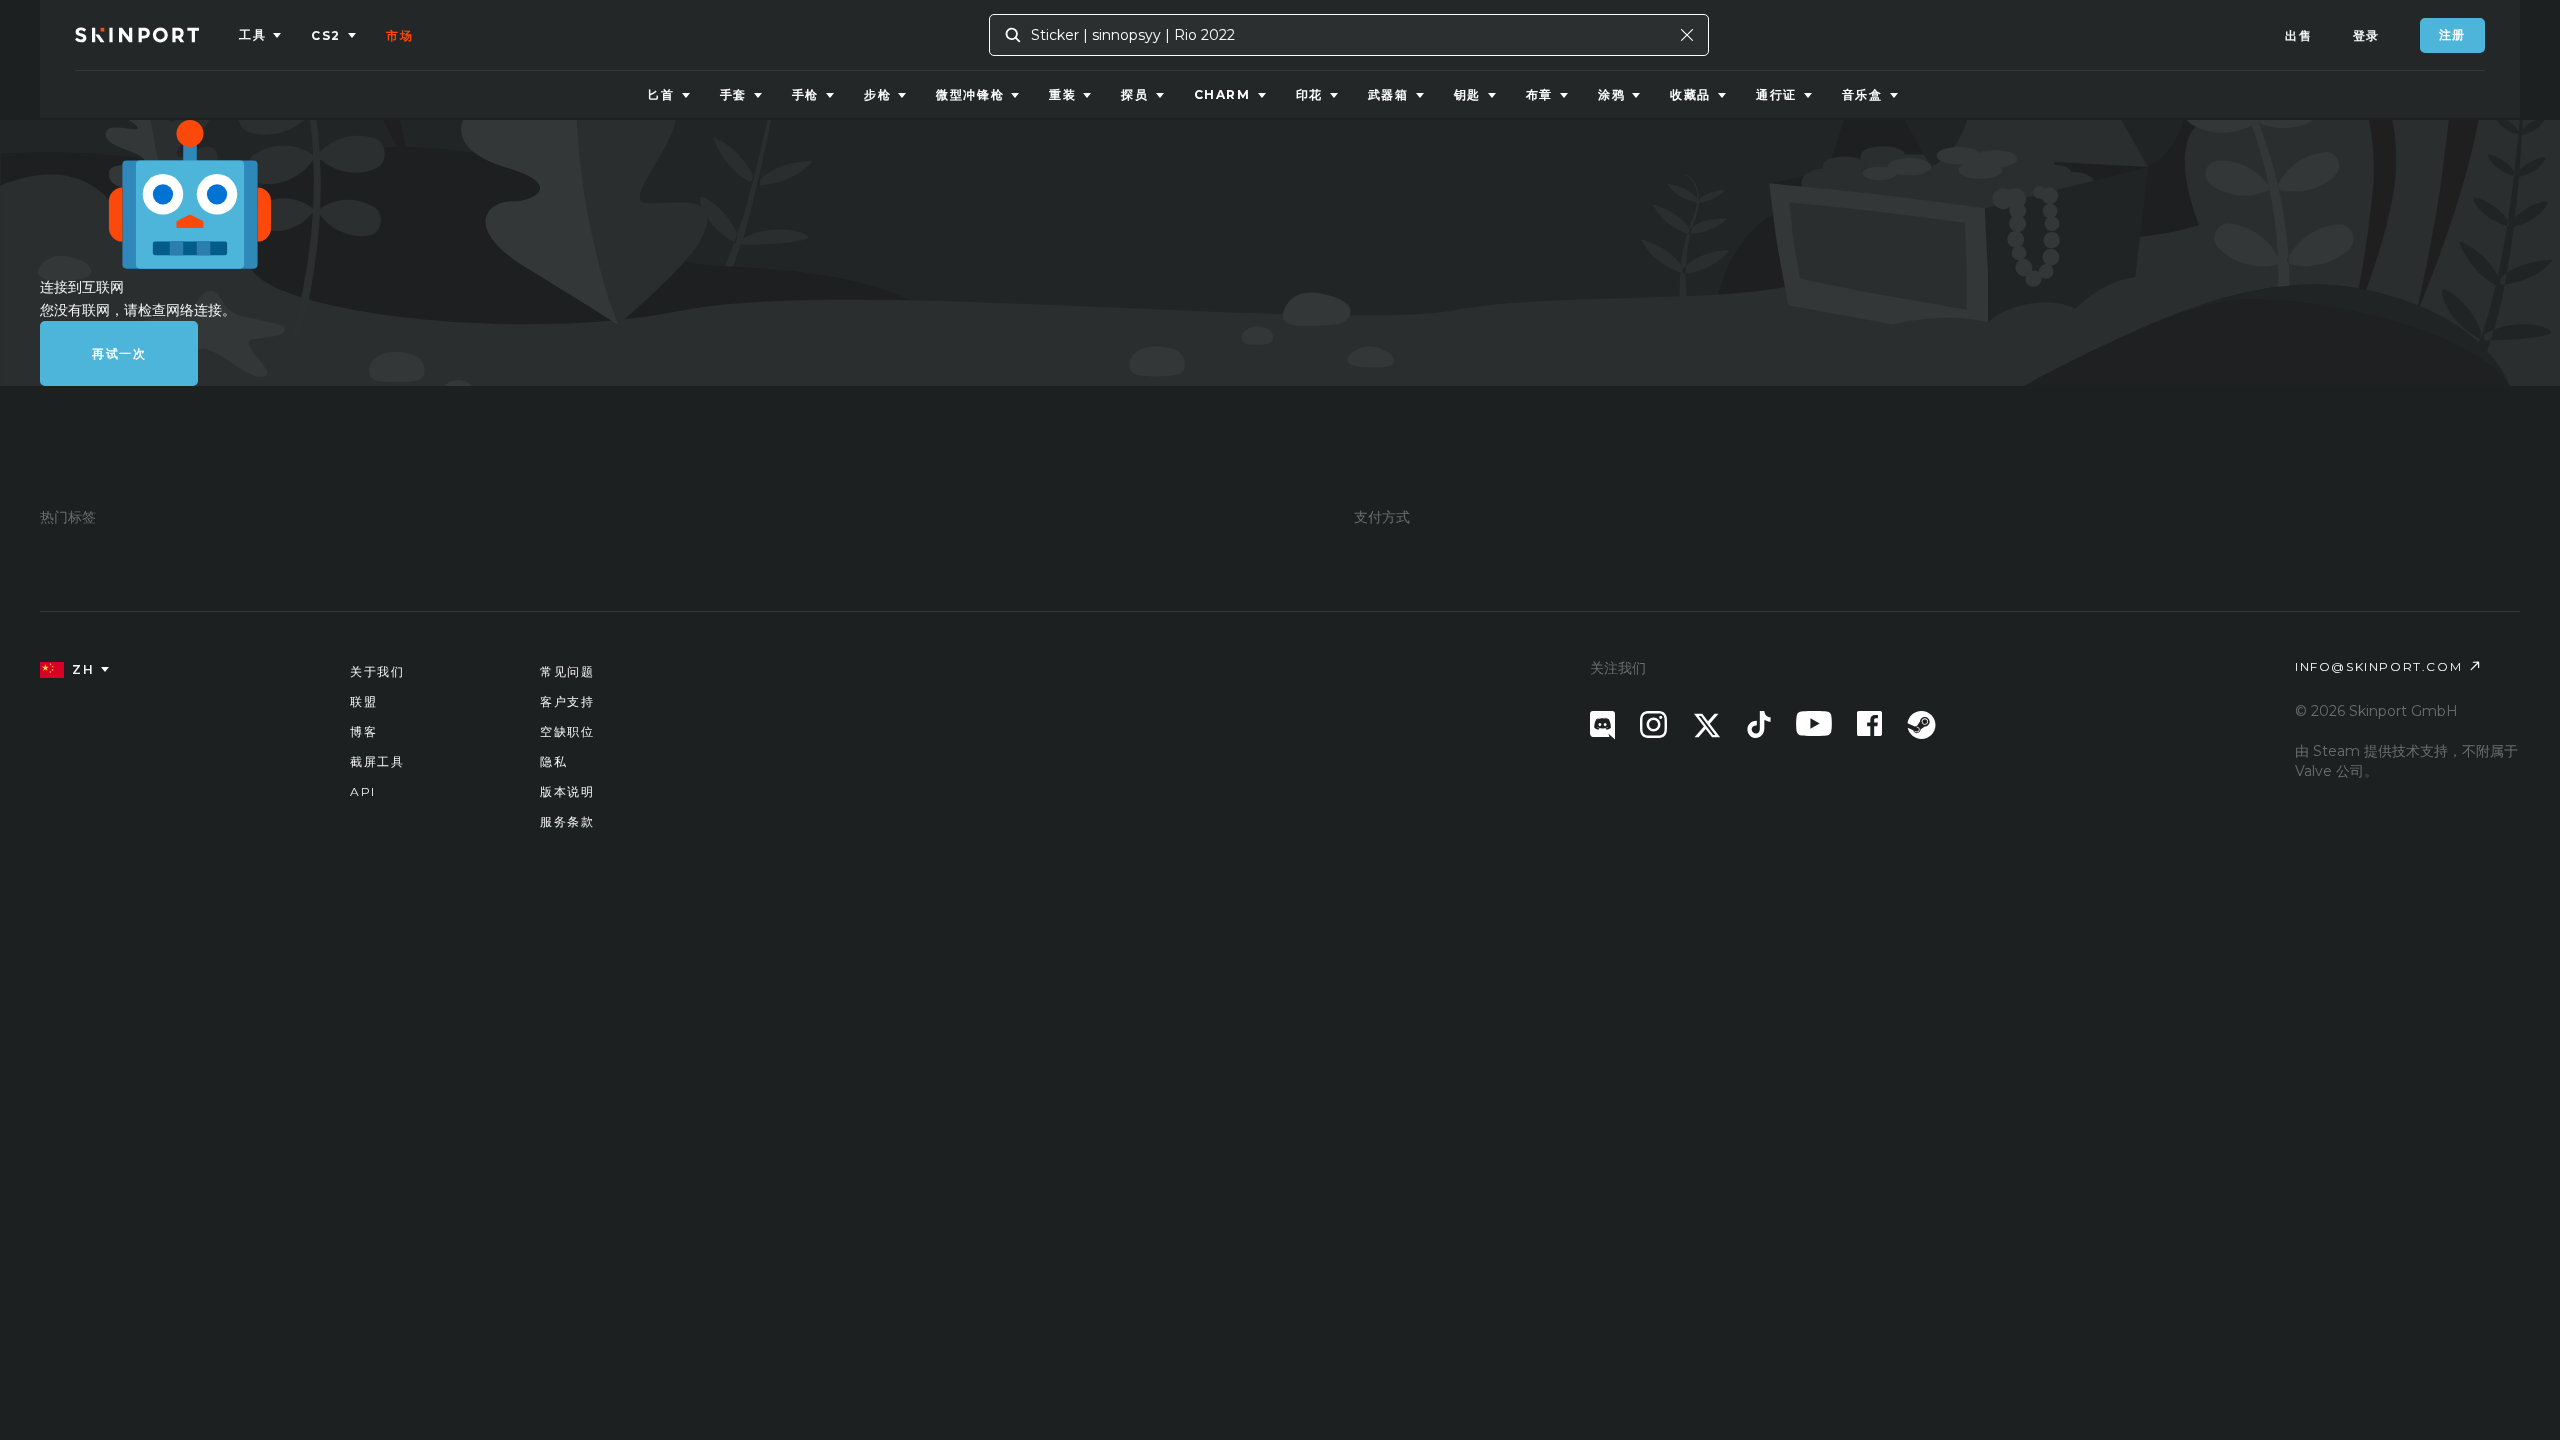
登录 (2366, 35)
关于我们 (377, 671)
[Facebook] (1869, 723)
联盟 (363, 701)
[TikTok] (1759, 724)
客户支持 (567, 701)
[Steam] (1921, 725)
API (363, 791)
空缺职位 (567, 731)
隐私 (553, 761)
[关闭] (1687, 35)
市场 (399, 35)
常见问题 (567, 671)
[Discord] (1602, 725)
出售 (2298, 35)
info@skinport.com (2378, 666)
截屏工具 (377, 761)
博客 (363, 731)
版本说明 (567, 791)
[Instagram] (1653, 724)
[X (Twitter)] (1707, 725)
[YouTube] (1814, 723)
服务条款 (567, 821)
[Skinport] (157, 35)
